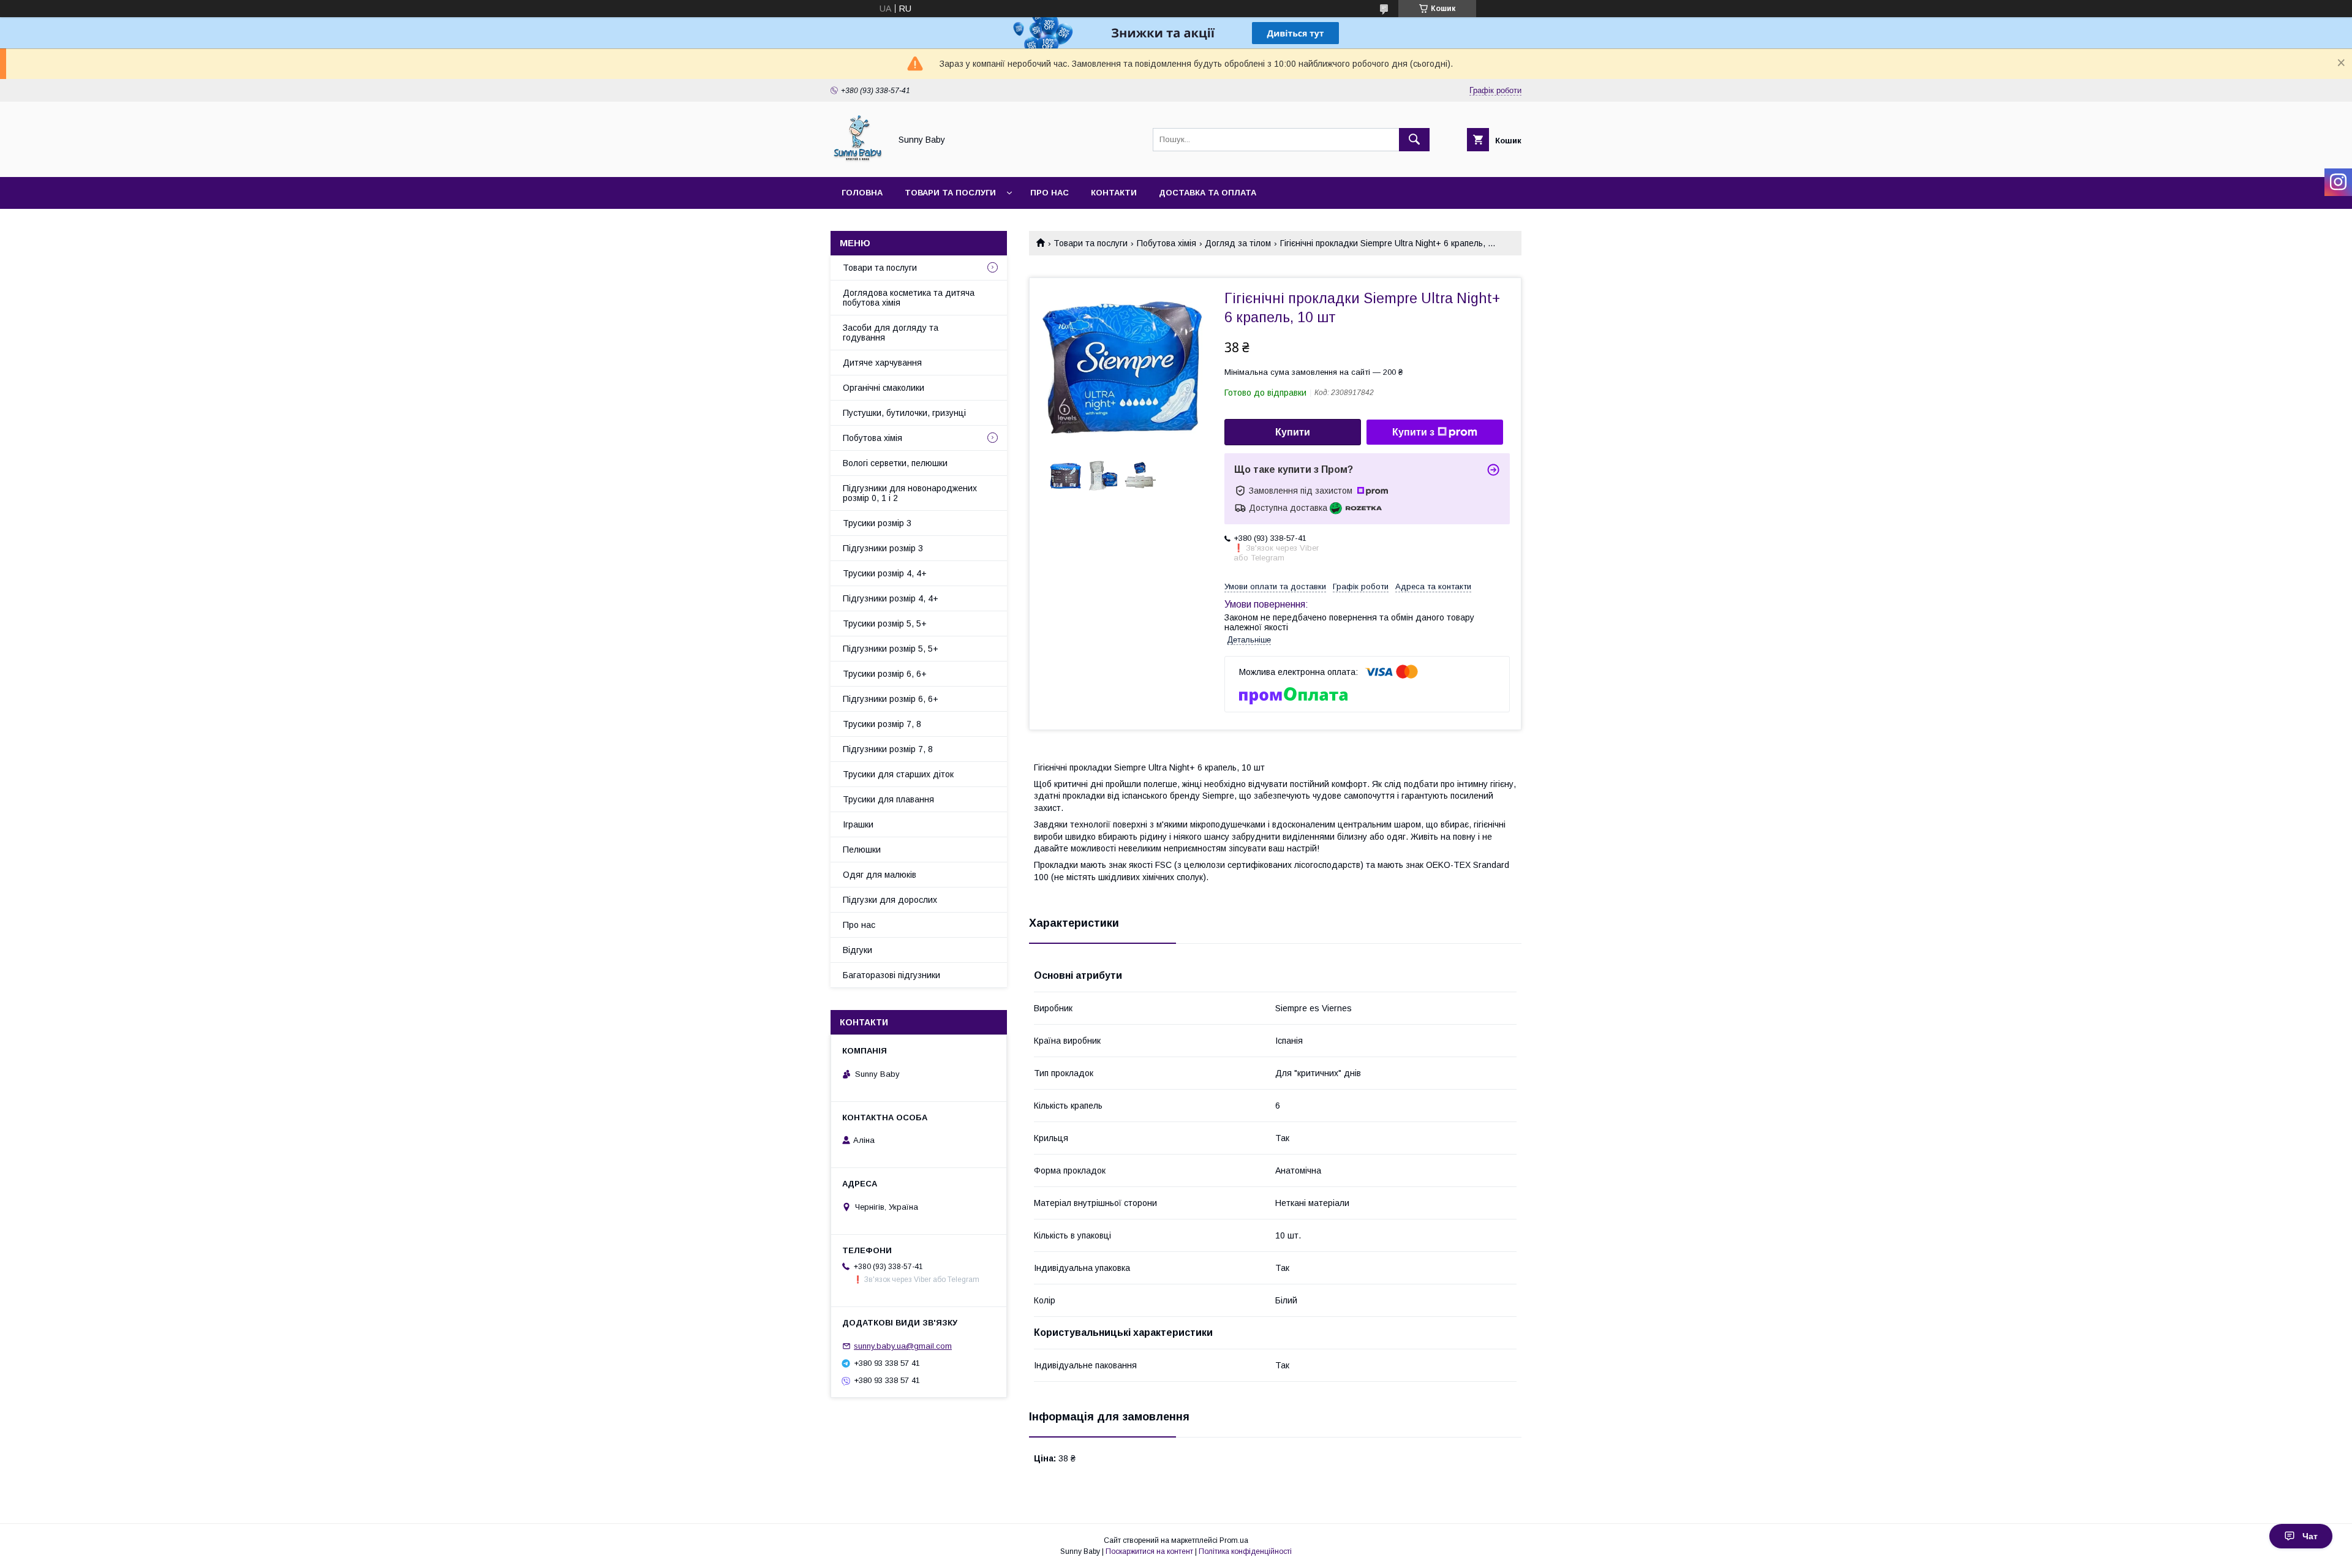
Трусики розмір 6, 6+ (885, 674)
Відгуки (858, 950)
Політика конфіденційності (1245, 1551)
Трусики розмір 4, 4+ (885, 573)
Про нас (1050, 193)
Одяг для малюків (880, 875)
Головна (862, 193)
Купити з (1413, 432)
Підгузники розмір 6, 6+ (891, 699)
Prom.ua (1234, 1540)
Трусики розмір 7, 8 (882, 724)
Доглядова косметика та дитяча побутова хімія (909, 298)
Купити (1293, 432)
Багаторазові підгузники (891, 975)
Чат (2310, 1536)
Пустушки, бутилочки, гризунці (904, 413)
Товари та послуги (950, 193)
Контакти (1114, 193)
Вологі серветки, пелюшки (895, 463)
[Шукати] (1414, 140)
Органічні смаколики (884, 388)
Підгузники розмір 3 (883, 548)
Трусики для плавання (888, 799)
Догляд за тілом (1238, 243)
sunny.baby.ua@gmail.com (903, 1346)
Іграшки (858, 824)
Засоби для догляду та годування (891, 333)
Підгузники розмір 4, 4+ (891, 598)
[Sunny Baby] (857, 161)
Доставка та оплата (1208, 193)
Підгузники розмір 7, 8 (888, 749)
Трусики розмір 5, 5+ (885, 624)
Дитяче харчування (882, 363)
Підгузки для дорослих (890, 900)
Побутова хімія (1167, 243)
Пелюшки (862, 850)
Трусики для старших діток (898, 774)
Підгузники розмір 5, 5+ (891, 649)
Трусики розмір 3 (877, 523)
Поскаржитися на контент (1149, 1551)
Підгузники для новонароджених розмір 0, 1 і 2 (910, 493)
